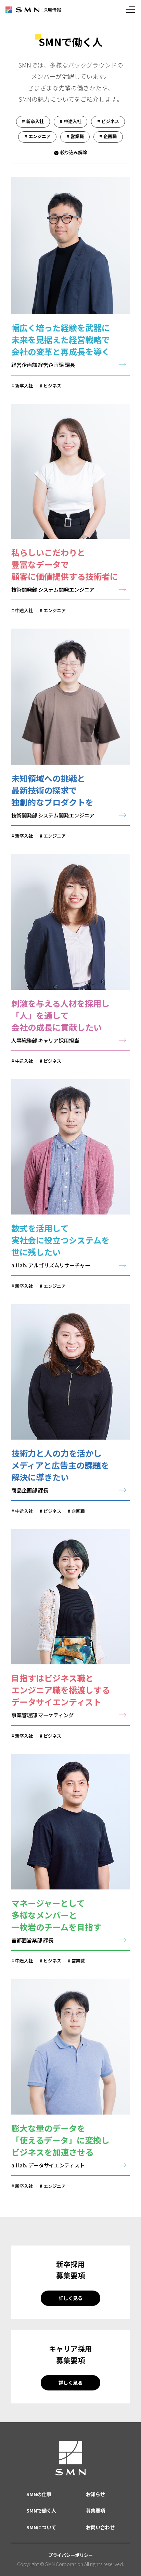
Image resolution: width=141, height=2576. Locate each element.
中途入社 (24, 610)
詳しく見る (70, 2298)
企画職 (78, 1511)
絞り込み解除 (74, 152)
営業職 (78, 1961)
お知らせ (95, 2494)
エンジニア (55, 610)
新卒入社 (24, 386)
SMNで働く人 (41, 2510)
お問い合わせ (100, 2527)
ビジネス (52, 386)
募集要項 (95, 2510)
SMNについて (41, 2527)
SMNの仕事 (39, 2494)
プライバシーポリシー (70, 2555)
